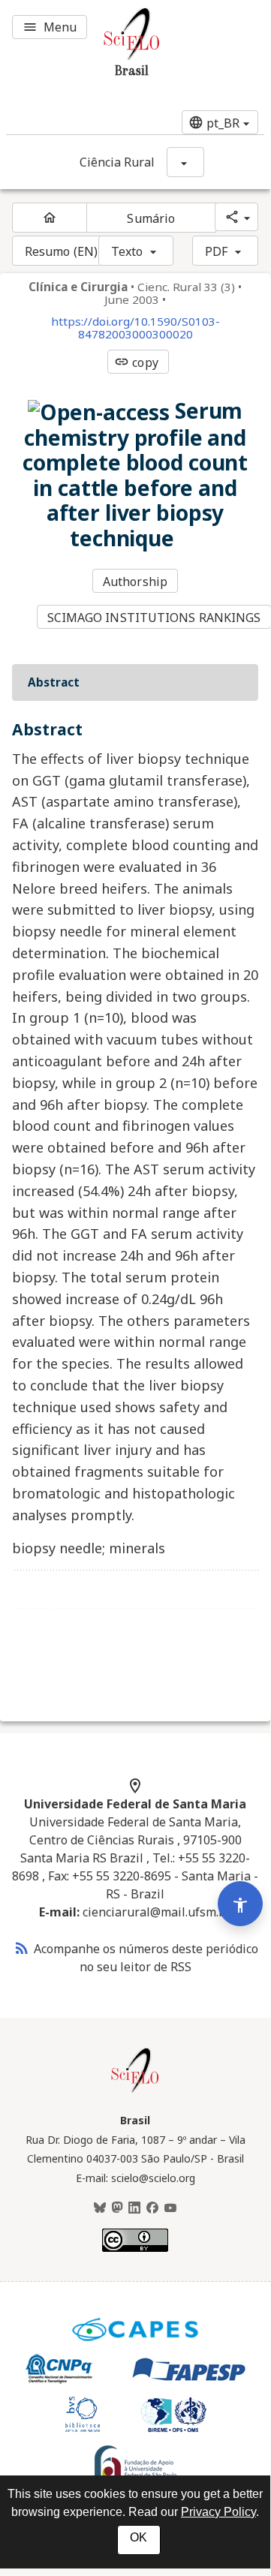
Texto (127, 251)
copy (136, 362)
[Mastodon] (117, 2208)
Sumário (151, 218)
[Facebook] (152, 2208)
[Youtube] (170, 2208)
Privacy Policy (218, 2512)
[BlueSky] (100, 2208)
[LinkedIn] (134, 2208)
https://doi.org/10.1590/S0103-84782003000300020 (135, 328)
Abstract (54, 682)
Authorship (135, 582)
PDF (216, 251)
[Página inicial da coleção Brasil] (135, 2091)
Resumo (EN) (61, 251)
